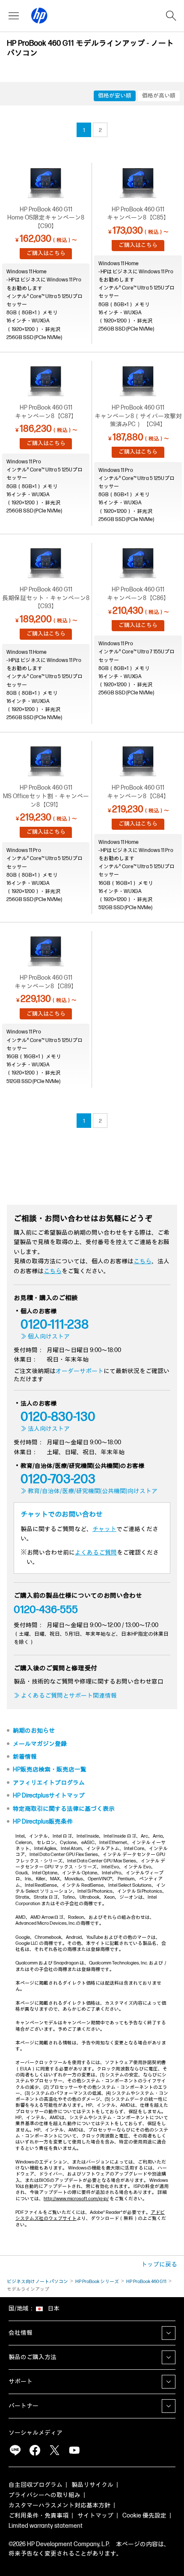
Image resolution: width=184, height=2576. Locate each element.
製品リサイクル (92, 2485)
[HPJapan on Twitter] (54, 2450)
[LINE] (15, 2450)
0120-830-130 (58, 1417)
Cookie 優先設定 (144, 2516)
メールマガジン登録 (40, 1744)
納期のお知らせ (34, 1731)
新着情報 (25, 1757)
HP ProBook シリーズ (97, 2282)
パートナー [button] (24, 2406)
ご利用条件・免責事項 (39, 2516)
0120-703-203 (58, 1479)
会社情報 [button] (21, 2333)
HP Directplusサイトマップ (49, 1796)
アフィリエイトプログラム (49, 1783)
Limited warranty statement (46, 2526)
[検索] (171, 16)
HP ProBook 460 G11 (146, 2282)
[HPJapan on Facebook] (35, 2450)
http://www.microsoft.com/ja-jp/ (76, 2199)
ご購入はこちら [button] (46, 253)
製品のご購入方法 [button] (33, 2357)
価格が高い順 (159, 96)
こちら (142, 1261)
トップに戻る (159, 2264)
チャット (104, 1529)
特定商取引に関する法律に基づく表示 (64, 1809)
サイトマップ (95, 2516)
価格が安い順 (115, 96)
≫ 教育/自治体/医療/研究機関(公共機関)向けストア (89, 1491)
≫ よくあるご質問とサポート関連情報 (65, 1696)
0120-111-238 (55, 1325)
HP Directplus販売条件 (43, 1822)
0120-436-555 (46, 1610)
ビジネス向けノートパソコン (37, 2282)
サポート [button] (21, 2381)
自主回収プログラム (36, 2485)
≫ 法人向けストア (45, 1429)
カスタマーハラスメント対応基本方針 (59, 2505)
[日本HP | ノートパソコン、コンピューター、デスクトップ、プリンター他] (39, 16)
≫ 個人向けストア (45, 1336)
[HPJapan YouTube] (74, 2450)
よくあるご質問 (96, 1553)
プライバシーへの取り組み (45, 2495)
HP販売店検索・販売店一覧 (50, 1770)
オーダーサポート (80, 1371)
